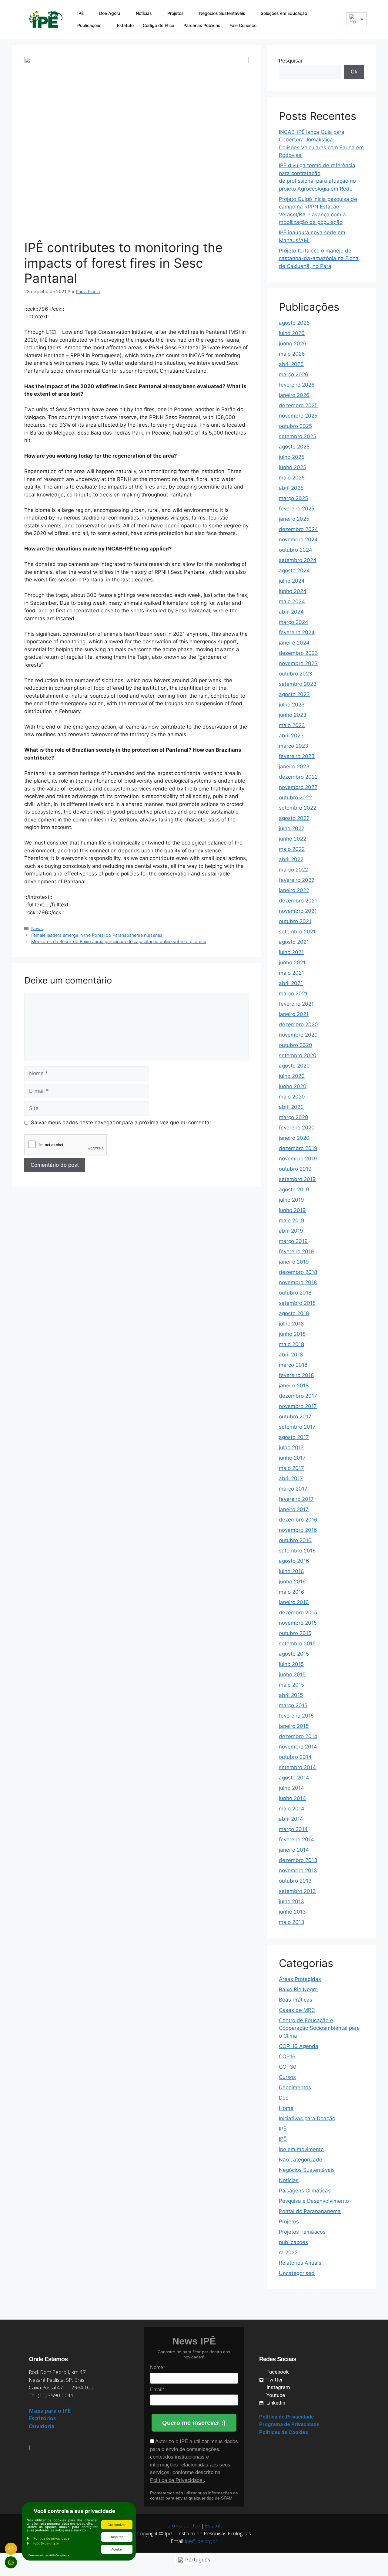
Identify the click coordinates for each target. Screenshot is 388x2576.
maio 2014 (292, 1809)
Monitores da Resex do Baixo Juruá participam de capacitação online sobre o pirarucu (119, 941)
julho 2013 (291, 1901)
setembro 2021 (297, 932)
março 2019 (293, 1241)
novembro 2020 (298, 1035)
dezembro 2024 (298, 529)
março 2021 (293, 994)
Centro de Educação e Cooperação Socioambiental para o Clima (319, 2028)
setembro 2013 (297, 1891)
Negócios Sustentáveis (222, 13)
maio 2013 (292, 1922)
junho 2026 (293, 344)
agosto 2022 (294, 818)
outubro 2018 (295, 1293)
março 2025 (293, 498)
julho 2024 (292, 581)
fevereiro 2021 (296, 1004)
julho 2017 (291, 1447)
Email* (157, 2390)
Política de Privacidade (177, 2480)
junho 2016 (292, 1582)
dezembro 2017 (298, 1396)
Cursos (287, 2077)
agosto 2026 (294, 323)
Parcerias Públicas (202, 25)
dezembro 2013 (298, 1860)
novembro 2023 (298, 663)
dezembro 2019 (298, 1148)
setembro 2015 (297, 1643)
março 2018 (293, 1365)
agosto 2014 (294, 1778)
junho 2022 (293, 839)
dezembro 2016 (298, 1520)
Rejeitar (117, 2537)
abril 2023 (291, 736)
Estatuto (125, 25)
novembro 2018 (298, 1282)
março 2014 (293, 1829)
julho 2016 (291, 1571)
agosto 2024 (294, 570)
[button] (337, 19)
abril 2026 (291, 364)
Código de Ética (159, 25)
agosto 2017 (294, 1437)
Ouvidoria (42, 2426)
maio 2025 (292, 478)
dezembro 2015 (298, 1613)
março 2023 (294, 746)
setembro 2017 (297, 1427)
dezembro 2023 (298, 653)
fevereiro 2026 (297, 385)
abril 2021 (291, 983)
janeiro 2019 (294, 1262)
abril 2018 (291, 1355)
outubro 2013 (295, 1881)
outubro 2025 (295, 426)
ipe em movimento (301, 2149)
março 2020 (294, 1117)
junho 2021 (292, 963)
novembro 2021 (298, 911)
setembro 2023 (298, 684)
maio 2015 (291, 1685)
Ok (354, 72)
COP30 (288, 2067)
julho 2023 (292, 705)
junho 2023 (293, 715)
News (37, 928)
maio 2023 (292, 725)
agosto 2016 (294, 1561)
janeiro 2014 (294, 1850)
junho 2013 (292, 1912)
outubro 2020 (296, 1045)
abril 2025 (291, 488)
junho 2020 (293, 1086)
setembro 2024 (298, 560)
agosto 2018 (294, 1313)
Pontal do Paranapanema (310, 2211)
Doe (284, 2098)
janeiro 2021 (294, 1014)
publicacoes (293, 2242)
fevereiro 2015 (296, 1716)
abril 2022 (291, 859)
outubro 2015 (295, 1633)
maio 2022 (292, 849)
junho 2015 (292, 1674)
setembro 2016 (297, 1551)
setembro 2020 (298, 1055)
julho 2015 (291, 1664)
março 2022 (293, 870)
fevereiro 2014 (296, 1840)
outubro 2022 (295, 797)
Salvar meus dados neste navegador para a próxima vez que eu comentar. (122, 1122)
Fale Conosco (243, 25)
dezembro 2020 (298, 1024)
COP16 (287, 2056)
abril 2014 (291, 1819)
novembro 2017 (298, 1406)
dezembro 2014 (298, 1736)
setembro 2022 (298, 808)
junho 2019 (292, 1210)
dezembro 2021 (298, 901)
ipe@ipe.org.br (201, 2541)
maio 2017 (291, 1468)
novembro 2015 (298, 1623)
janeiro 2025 (294, 519)
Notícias (144, 13)
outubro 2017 (295, 1417)
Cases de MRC (297, 2010)
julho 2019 (291, 1200)
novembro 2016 (298, 1530)
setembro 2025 (298, 436)
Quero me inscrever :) (194, 2423)
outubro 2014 (295, 1757)
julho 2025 (292, 457)
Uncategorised (297, 2273)
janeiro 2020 (294, 1138)
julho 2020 (292, 1076)
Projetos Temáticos (302, 2232)
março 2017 (293, 1489)
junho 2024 (293, 591)
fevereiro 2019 (296, 1251)
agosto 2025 (294, 447)
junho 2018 (292, 1334)
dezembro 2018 (298, 1272)
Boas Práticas (296, 2000)
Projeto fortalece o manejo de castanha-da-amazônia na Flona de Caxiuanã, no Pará (319, 258)
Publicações (89, 25)
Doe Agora (110, 13)
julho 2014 (291, 1788)
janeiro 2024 (294, 643)
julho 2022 (292, 828)
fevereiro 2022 (297, 880)
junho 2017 (292, 1458)
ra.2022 (288, 2253)
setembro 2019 (297, 1179)
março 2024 (294, 622)
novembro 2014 (298, 1747)
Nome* (157, 2367)
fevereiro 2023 (297, 756)
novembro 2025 (298, 416)
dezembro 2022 (298, 777)
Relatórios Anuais (300, 2263)
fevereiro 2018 (296, 1375)
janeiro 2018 (294, 1386)
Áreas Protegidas (300, 1979)
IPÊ (80, 13)
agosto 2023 (294, 694)
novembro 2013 (298, 1870)
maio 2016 (292, 1592)
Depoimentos (295, 2087)
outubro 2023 (296, 674)
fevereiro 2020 (297, 1128)
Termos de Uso (182, 2525)
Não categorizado (301, 2160)
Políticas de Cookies (284, 2432)
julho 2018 (291, 1324)
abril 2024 (291, 612)
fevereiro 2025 (297, 509)
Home (286, 2108)
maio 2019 (292, 1220)
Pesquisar (291, 61)
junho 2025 (293, 467)
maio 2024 (292, 601)
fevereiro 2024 (297, 632)
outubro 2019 (295, 1169)
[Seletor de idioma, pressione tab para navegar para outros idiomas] (356, 19)
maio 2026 (292, 354)
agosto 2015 (294, 1654)
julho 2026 (292, 333)
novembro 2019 (298, 1159)
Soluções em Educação (284, 13)
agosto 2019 (294, 1190)
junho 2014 (292, 1798)
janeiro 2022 (294, 890)
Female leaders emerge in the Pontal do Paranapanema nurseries (97, 935)
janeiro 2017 (294, 1509)
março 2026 (294, 374)
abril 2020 (291, 1107)
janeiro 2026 (294, 395)
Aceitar (117, 2549)
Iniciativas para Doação (307, 2118)
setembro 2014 (297, 1767)
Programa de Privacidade (289, 2424)
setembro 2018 (297, 1303)
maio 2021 (291, 973)
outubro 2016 (295, 1540)
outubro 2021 (295, 921)
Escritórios (42, 2418)
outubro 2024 (296, 550)
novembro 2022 (298, 787)
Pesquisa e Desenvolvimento (314, 2201)
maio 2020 (292, 1097)
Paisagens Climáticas (305, 2191)
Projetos (176, 13)
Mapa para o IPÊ (50, 2411)
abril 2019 (291, 1231)
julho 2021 (291, 952)
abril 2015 (291, 1695)
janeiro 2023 (294, 767)
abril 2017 (291, 1478)
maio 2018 (291, 1344)
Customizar (117, 2525)
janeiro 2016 (294, 1602)
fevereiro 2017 (296, 1499)
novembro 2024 (298, 540)
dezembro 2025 (298, 405)
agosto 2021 (294, 942)
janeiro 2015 (294, 1726)
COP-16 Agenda (299, 2046)
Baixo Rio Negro (298, 1989)
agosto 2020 (294, 1066)
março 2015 (293, 1705)
